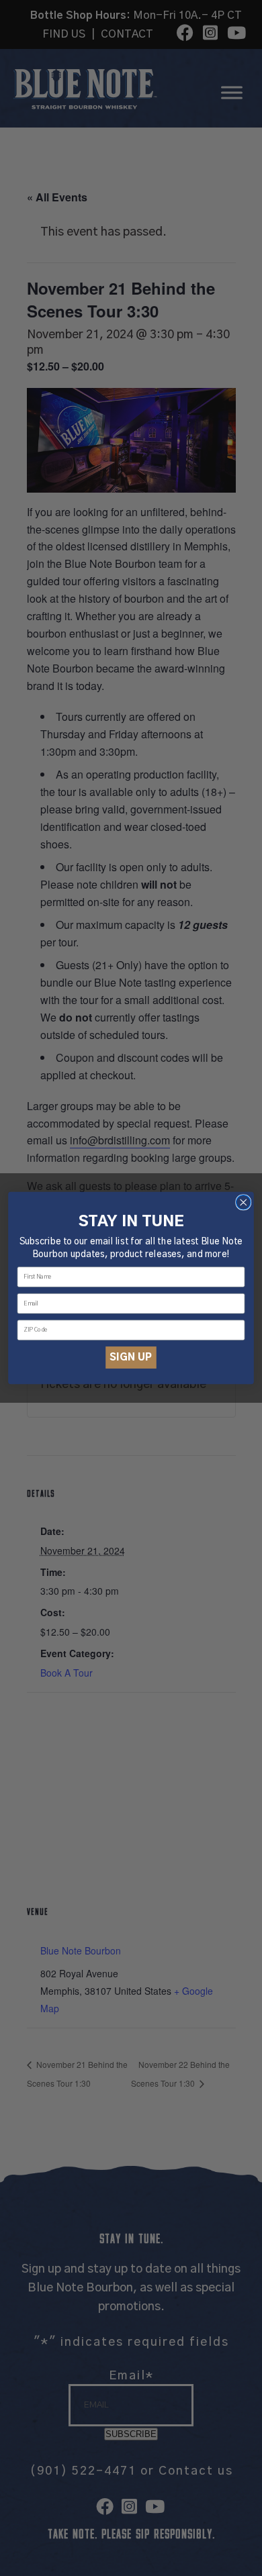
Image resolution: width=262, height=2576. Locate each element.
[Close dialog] (244, 1202)
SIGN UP (131, 1357)
